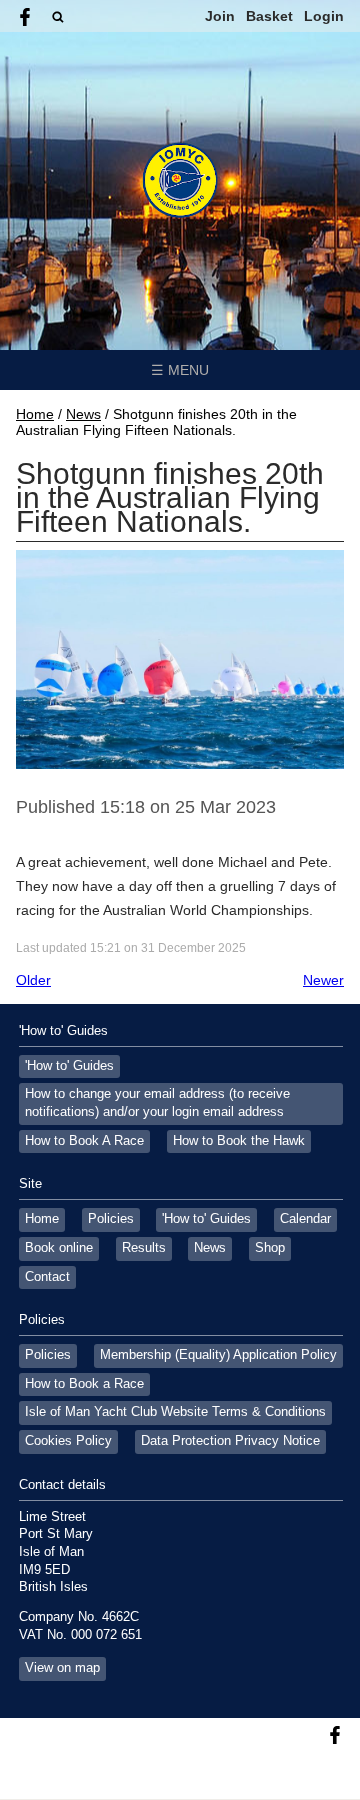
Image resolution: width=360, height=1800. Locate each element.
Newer (323, 980)
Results (144, 1248)
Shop (270, 1248)
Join (220, 16)
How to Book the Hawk (239, 1141)
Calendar (305, 1219)
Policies (111, 1219)
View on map (62, 1668)
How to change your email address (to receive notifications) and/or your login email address (157, 1103)
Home (35, 414)
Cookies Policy (68, 1441)
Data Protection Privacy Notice (230, 1441)
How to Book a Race (84, 1384)
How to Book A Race (84, 1141)
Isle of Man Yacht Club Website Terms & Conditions (175, 1412)
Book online (59, 1248)
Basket (269, 16)
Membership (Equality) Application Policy (218, 1355)
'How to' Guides (69, 1066)
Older (33, 980)
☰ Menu (180, 370)
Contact (47, 1277)
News (83, 414)
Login (324, 16)
